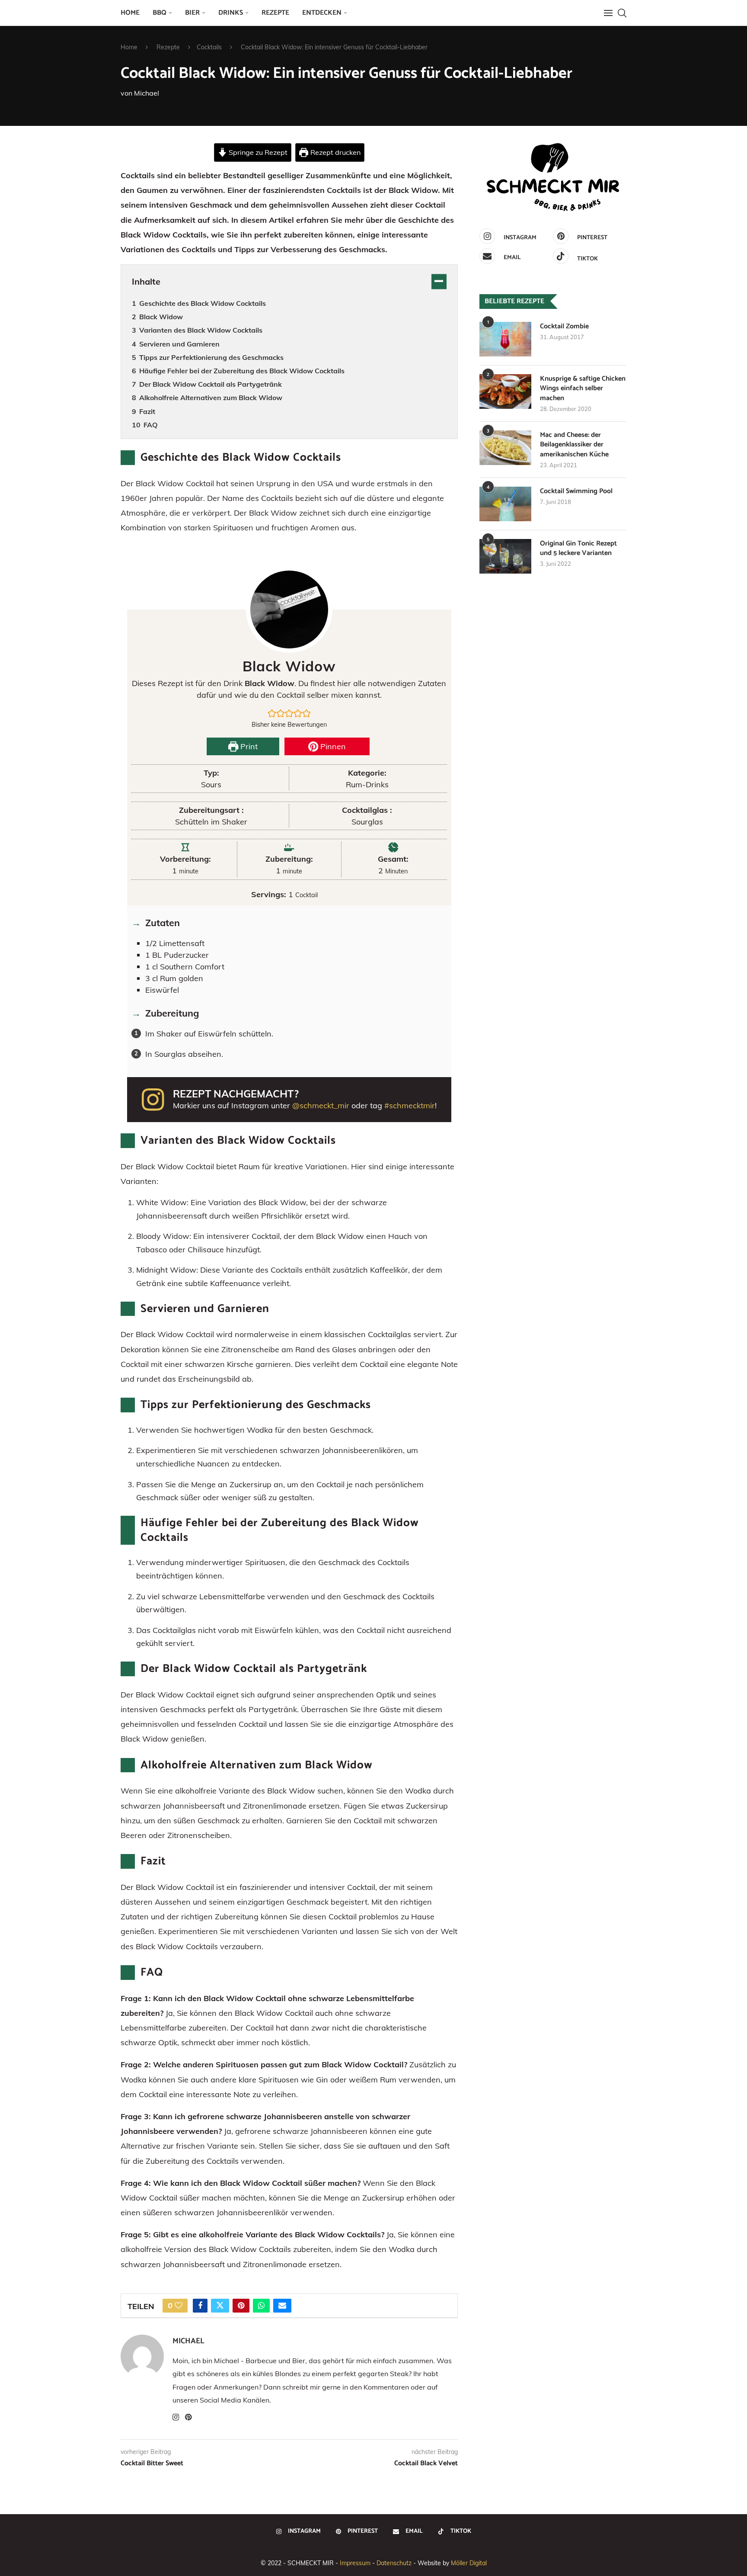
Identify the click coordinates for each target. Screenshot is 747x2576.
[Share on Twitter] (220, 2306)
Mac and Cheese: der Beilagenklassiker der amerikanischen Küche (574, 445)
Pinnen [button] (332, 746)
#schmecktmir (410, 1105)
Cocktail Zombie (564, 327)
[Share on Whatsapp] (261, 2306)
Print (248, 746)
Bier (192, 13)
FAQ (151, 425)
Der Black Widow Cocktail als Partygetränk (211, 384)
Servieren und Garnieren (179, 344)
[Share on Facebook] (200, 2306)
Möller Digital (469, 2563)
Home (130, 13)
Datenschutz (394, 2563)
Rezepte (275, 13)
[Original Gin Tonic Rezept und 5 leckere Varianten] (505, 556)
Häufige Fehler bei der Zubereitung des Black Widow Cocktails (242, 371)
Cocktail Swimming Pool (576, 491)
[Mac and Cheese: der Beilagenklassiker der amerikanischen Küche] (505, 448)
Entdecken (322, 13)
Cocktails (209, 47)
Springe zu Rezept (257, 152)
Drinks (231, 13)
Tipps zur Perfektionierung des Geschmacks (211, 357)
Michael (147, 93)
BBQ (160, 13)
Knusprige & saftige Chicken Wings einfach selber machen (583, 389)
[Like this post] (179, 2306)
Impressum (355, 2563)
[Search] (622, 13)
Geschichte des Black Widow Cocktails (203, 303)
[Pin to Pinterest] (241, 2306)
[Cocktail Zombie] (505, 339)
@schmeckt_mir (321, 1105)
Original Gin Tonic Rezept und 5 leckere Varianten (578, 549)
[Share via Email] (282, 2306)
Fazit (147, 411)
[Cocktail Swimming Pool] (505, 504)
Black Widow (161, 317)
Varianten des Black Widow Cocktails (201, 330)
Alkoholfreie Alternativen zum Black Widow (211, 398)
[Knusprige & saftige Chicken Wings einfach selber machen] (505, 391)
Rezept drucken (335, 152)
